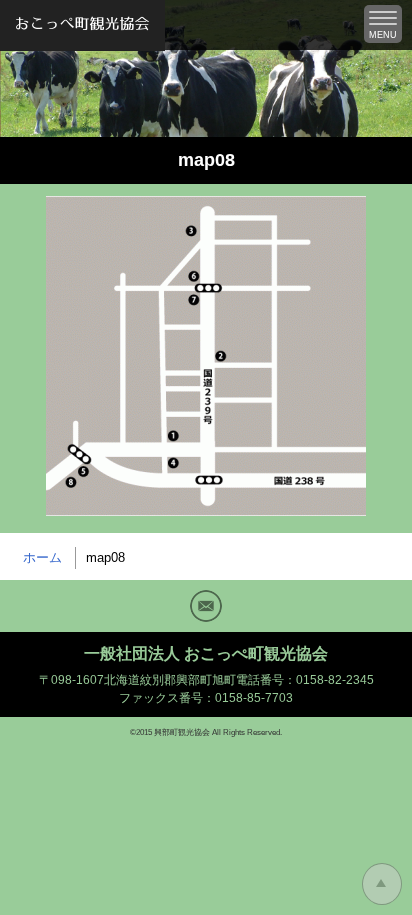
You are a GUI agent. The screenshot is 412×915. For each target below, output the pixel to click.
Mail (206, 606)
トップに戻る (382, 884)
